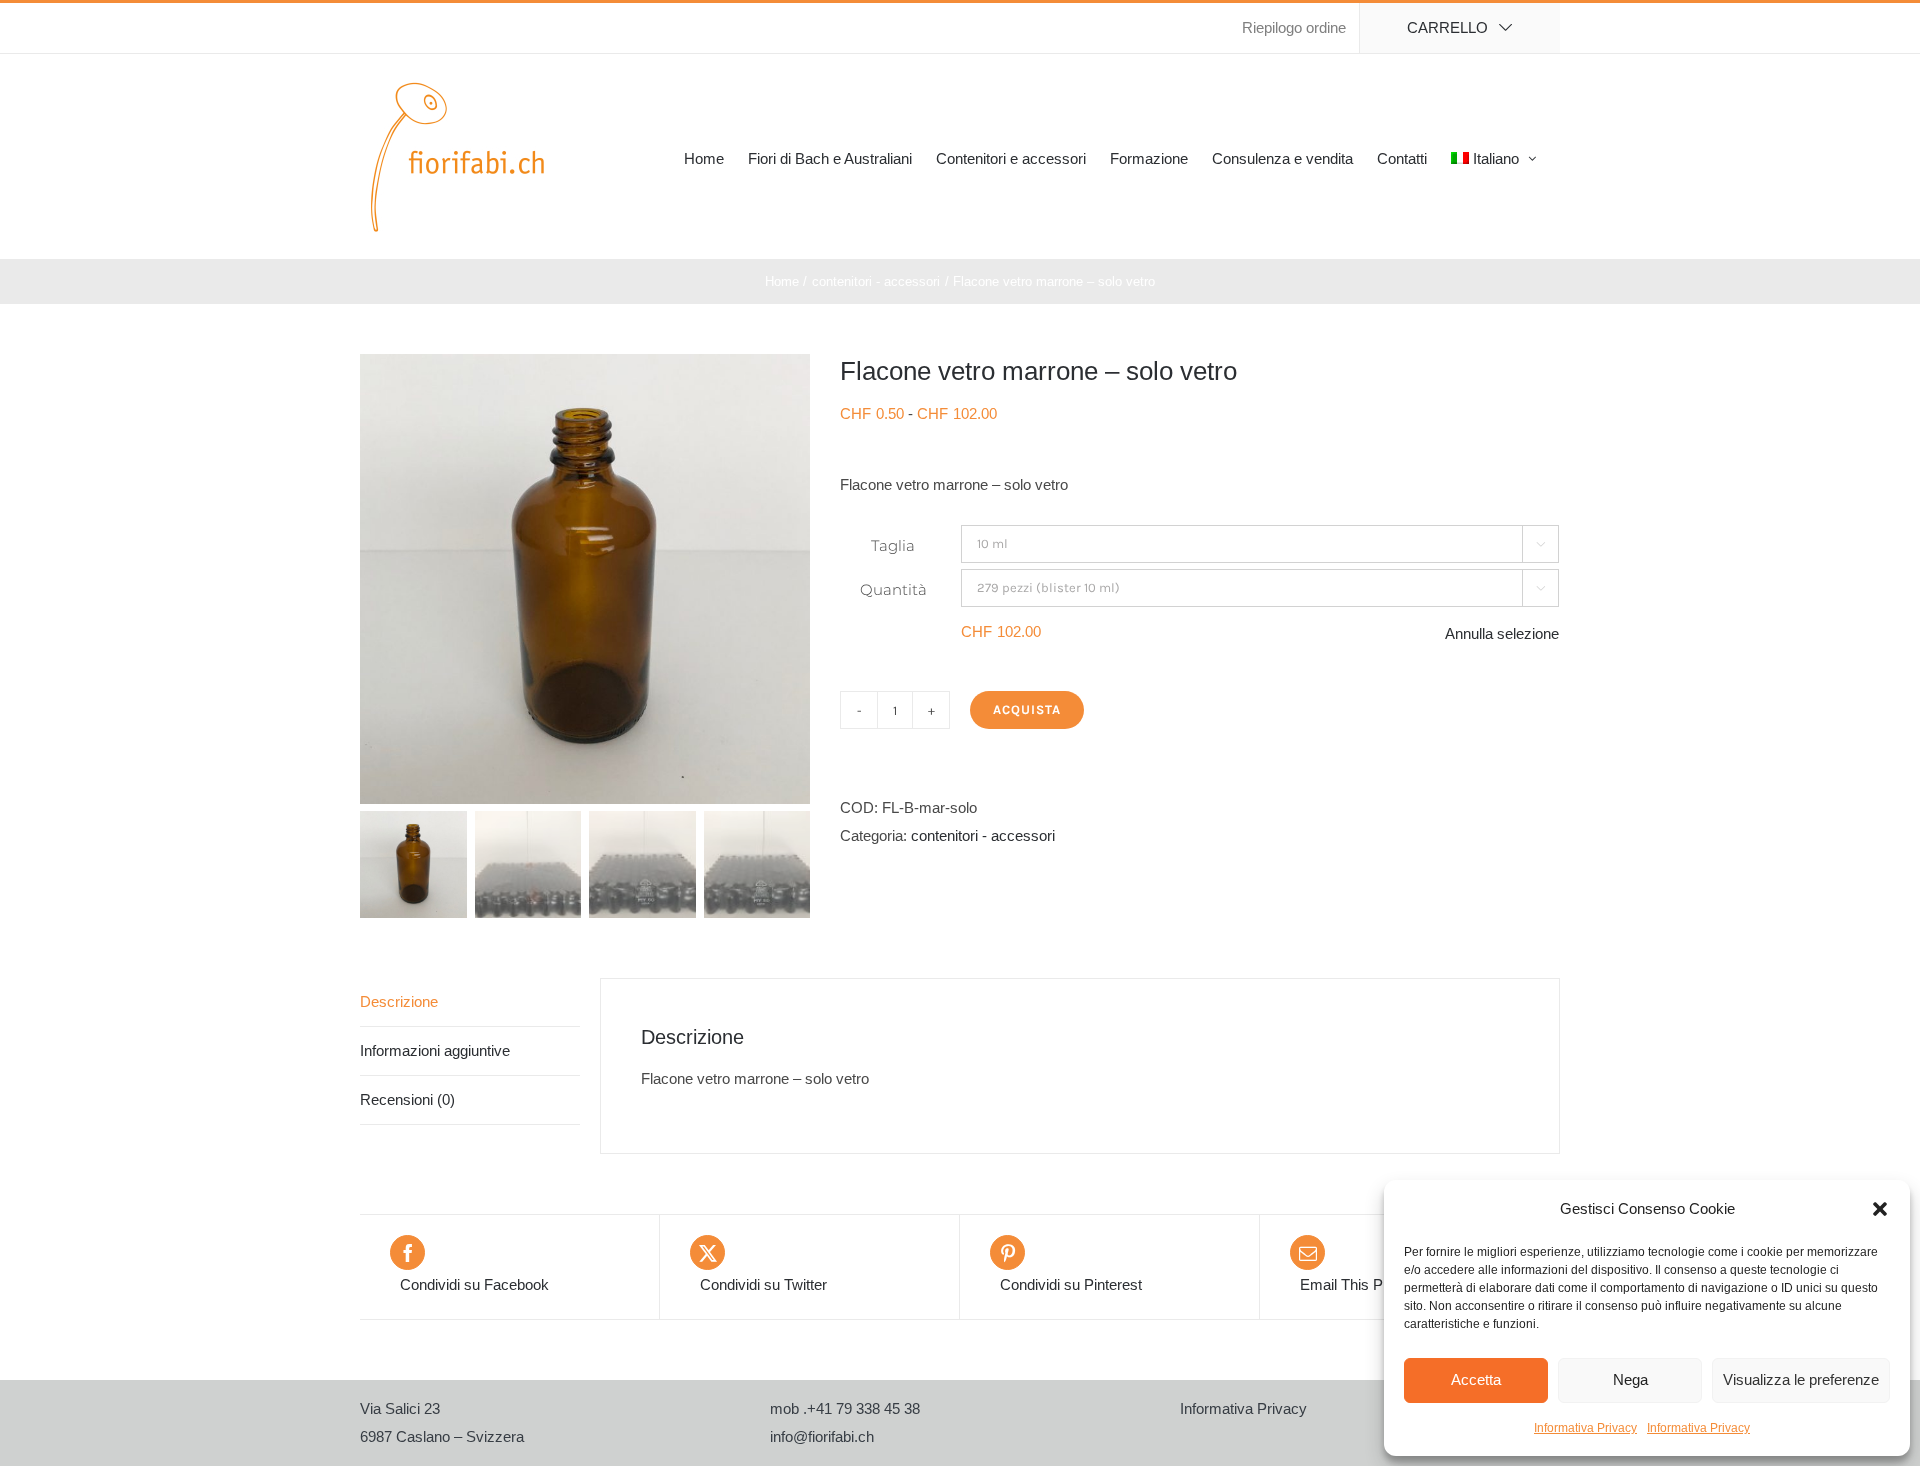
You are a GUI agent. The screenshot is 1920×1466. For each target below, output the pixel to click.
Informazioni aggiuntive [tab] (435, 1050)
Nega (1630, 1379)
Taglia (893, 545)
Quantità (893, 589)
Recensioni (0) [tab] (407, 1099)
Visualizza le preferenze (1801, 1379)
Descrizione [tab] (399, 1001)
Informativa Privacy (1585, 1428)
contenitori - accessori (983, 835)
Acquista (1027, 709)
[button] (1880, 1209)
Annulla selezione (1502, 633)
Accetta (1476, 1379)
